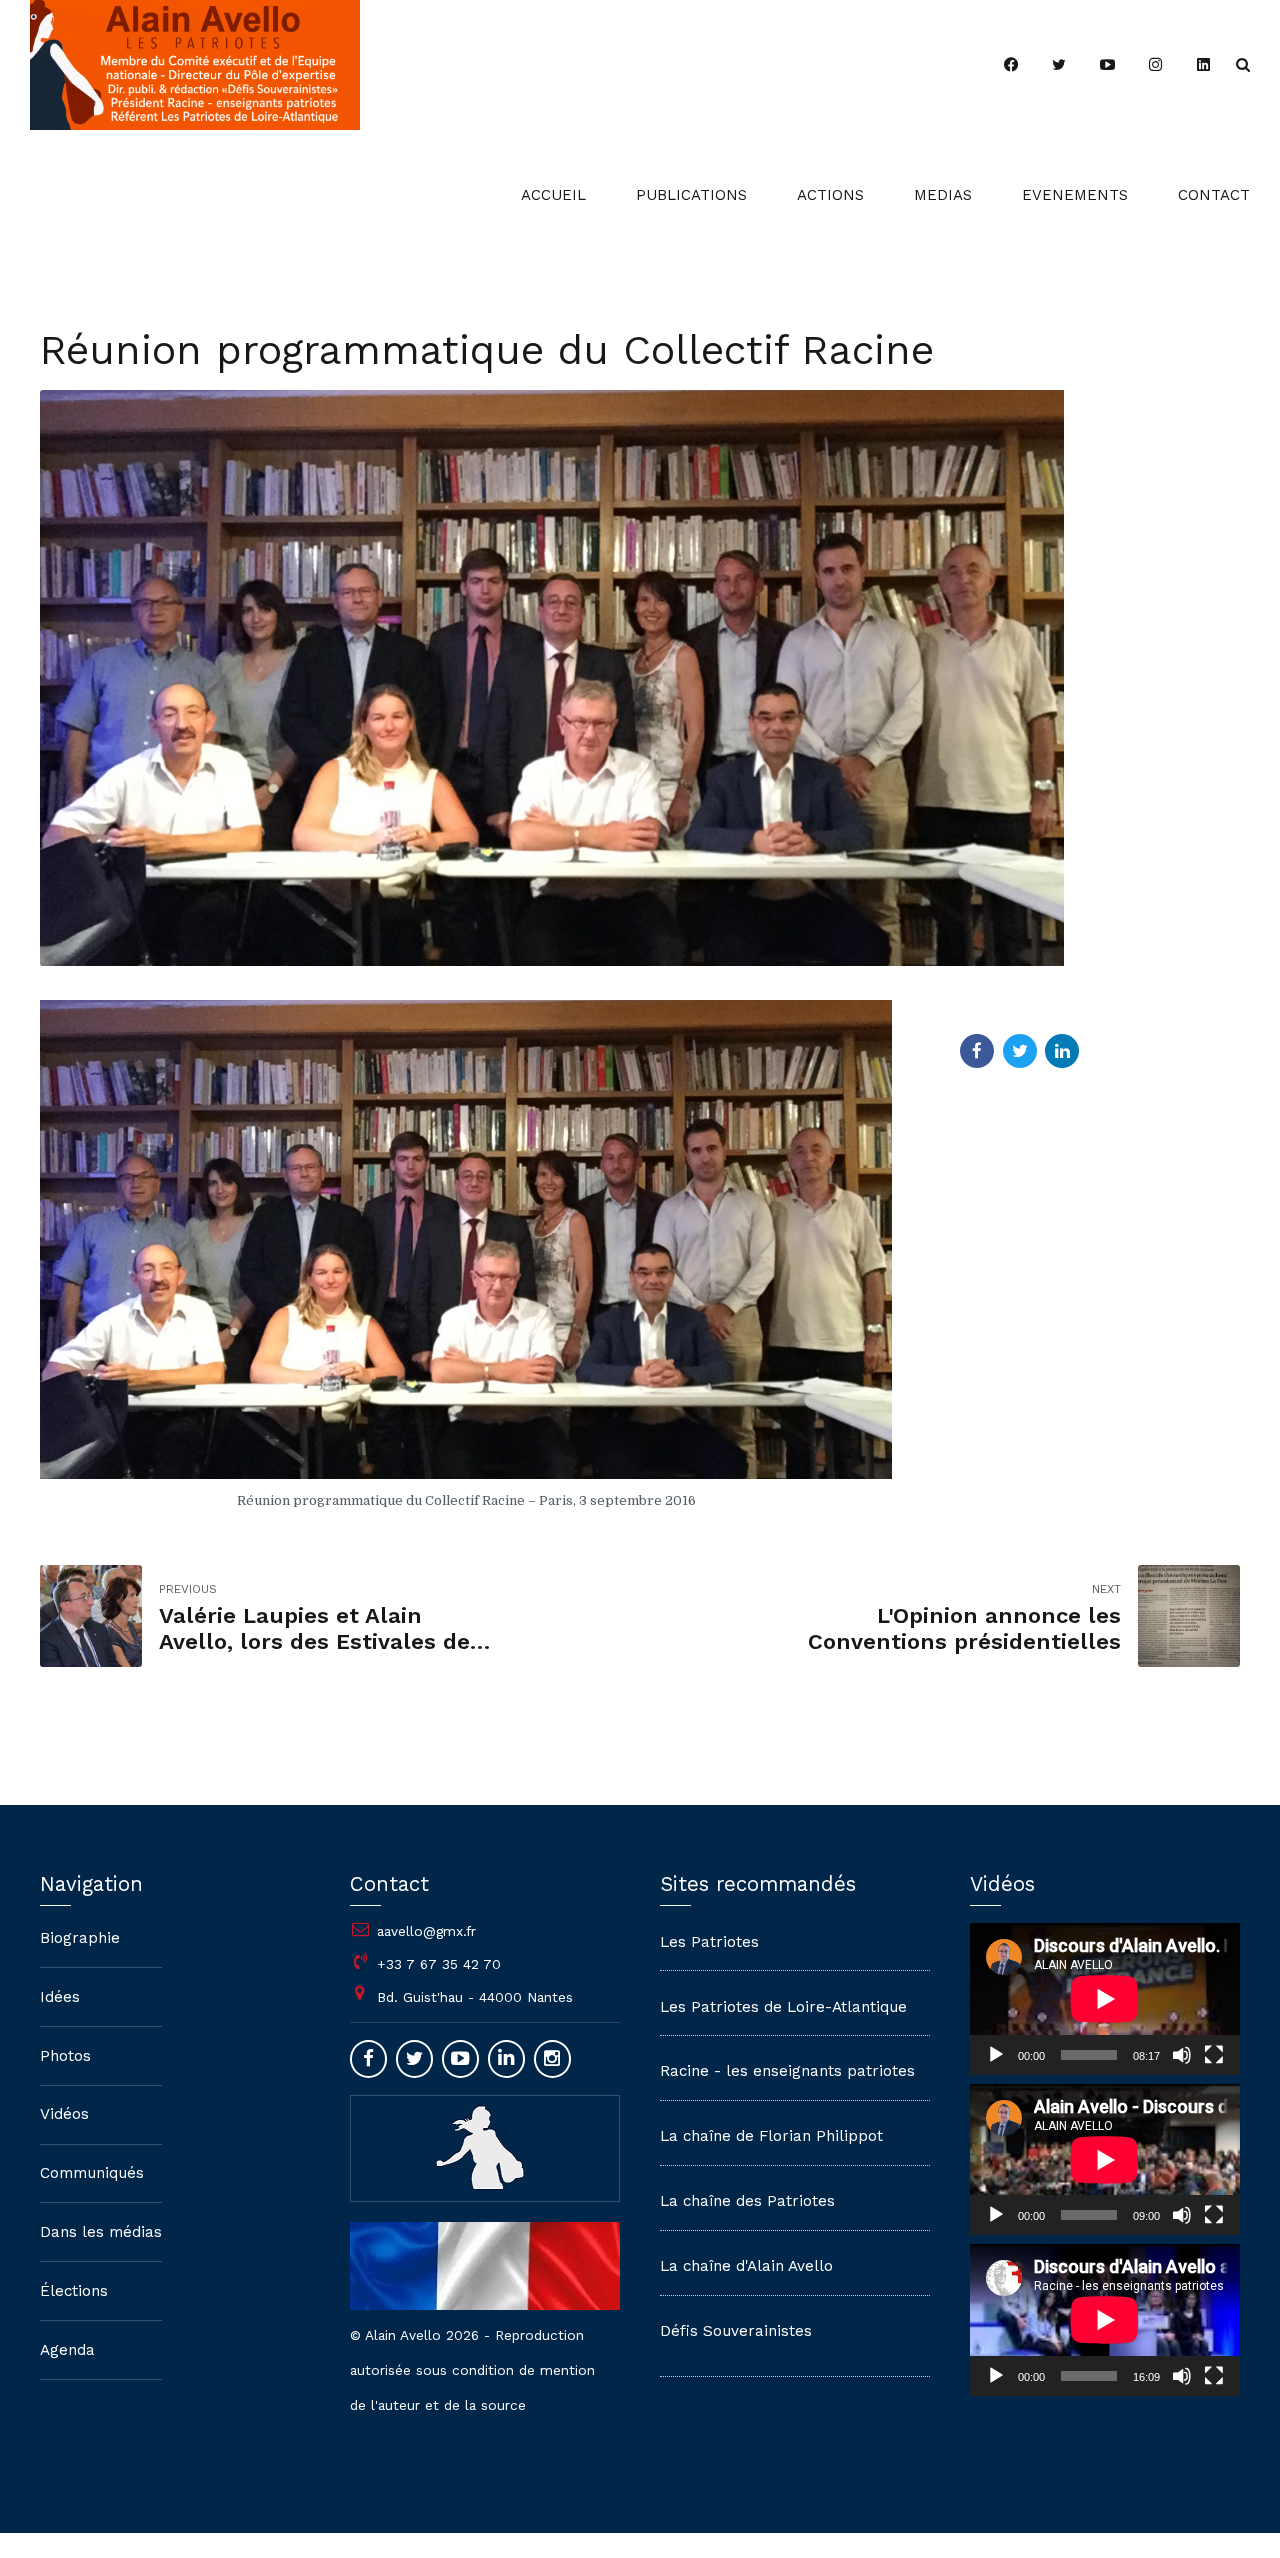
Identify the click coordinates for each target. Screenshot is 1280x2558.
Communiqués (92, 2173)
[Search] (1243, 64)
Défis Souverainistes (736, 2331)
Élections (74, 2291)
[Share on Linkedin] (1062, 1051)
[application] (1105, 1999)
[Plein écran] (1214, 2055)
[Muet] (1182, 2055)
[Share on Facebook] (977, 1051)
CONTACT (1214, 195)
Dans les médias (101, 2232)
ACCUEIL (553, 195)
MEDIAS (943, 195)
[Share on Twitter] (1020, 1051)
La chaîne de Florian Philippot (771, 2136)
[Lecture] (996, 2055)
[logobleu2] (485, 2147)
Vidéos (64, 2114)
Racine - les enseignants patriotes (787, 2071)
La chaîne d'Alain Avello (746, 2266)
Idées (60, 1997)
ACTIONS (830, 195)
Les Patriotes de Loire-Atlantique (783, 2007)
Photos (65, 2056)
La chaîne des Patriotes (747, 2201)
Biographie (80, 1938)
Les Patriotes (709, 1942)
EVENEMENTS (1075, 195)
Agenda (67, 2350)
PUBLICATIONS (691, 195)
